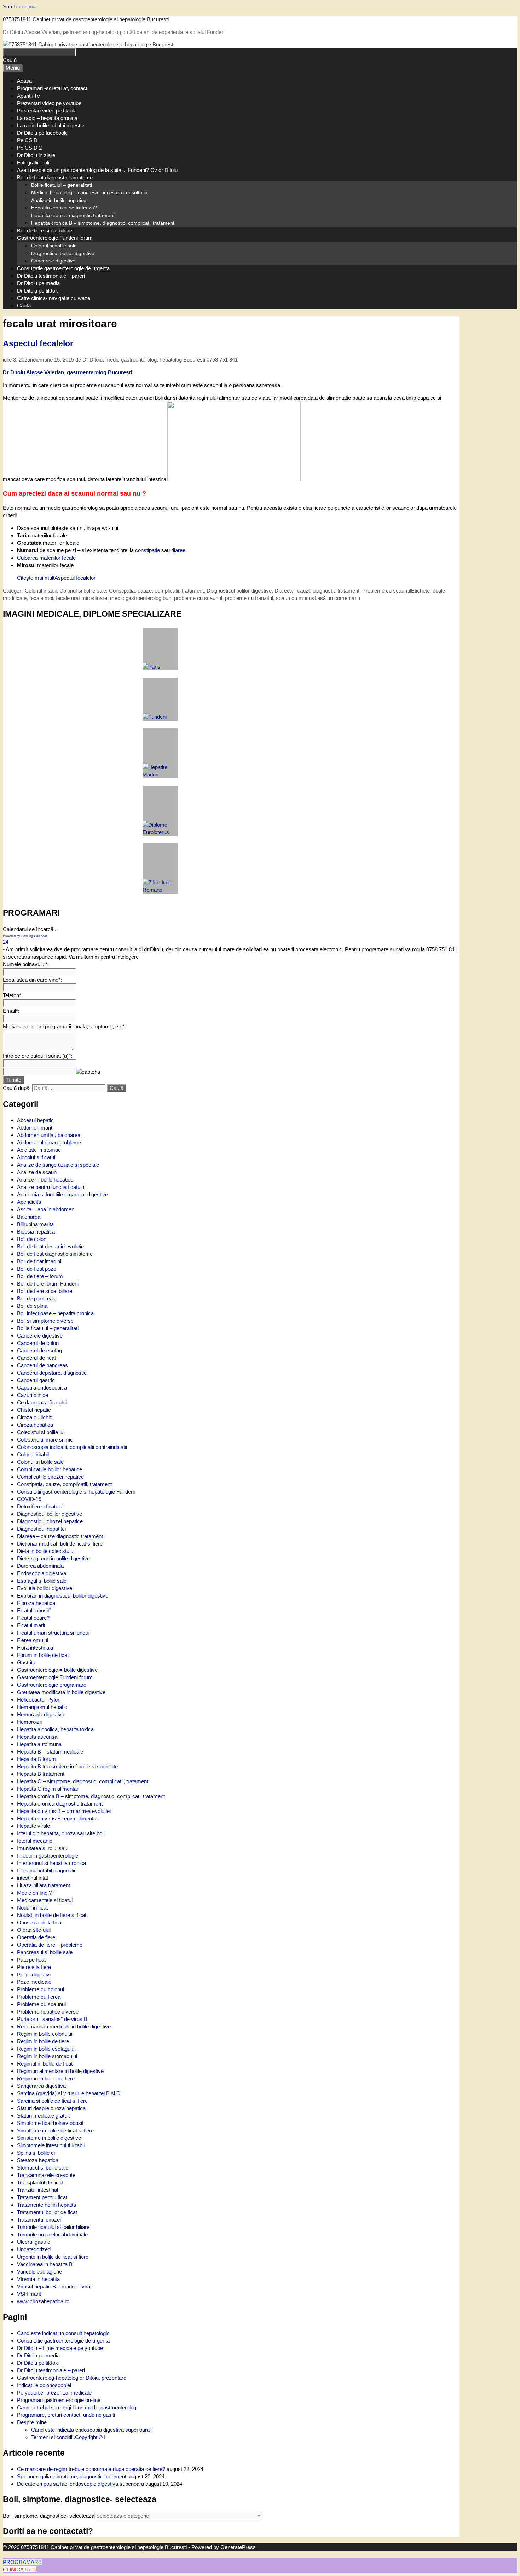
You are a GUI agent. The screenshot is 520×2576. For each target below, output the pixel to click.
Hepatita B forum (36, 1759)
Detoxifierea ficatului (40, 1506)
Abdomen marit (35, 1128)
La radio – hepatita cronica (47, 118)
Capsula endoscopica (42, 1388)
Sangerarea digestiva (41, 2086)
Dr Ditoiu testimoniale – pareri (51, 276)
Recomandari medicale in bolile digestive (64, 2026)
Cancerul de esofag (39, 1350)
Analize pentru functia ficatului (51, 1187)
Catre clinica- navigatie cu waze (54, 298)
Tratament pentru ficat (42, 2197)
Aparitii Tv (28, 96)
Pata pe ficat (31, 1960)
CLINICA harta (20, 2569)
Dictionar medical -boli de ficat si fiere (60, 1544)
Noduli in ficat (32, 1908)
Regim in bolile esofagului (46, 2049)
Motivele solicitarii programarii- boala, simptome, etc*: (64, 1026)
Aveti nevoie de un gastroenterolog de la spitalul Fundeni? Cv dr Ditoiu (97, 170)
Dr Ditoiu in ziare (36, 155)
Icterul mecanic (35, 1841)
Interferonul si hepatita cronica (51, 1863)
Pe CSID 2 (29, 148)
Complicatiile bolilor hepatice (50, 1469)
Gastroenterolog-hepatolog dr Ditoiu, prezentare (72, 2378)
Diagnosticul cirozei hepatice (50, 1521)
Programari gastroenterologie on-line (59, 2400)
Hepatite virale (33, 1826)
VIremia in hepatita (38, 2279)
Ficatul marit (31, 1625)
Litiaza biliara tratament (44, 1885)
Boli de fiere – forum (40, 1276)
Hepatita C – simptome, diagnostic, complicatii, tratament (83, 1781)
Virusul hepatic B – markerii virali (55, 2286)
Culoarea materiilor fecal (45, 558)
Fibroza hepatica (36, 1603)
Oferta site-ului (34, 1930)
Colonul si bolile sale (54, 246)
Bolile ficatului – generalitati (62, 185)
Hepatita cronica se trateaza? (64, 208)
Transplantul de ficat (40, 2182)
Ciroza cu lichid (35, 1417)
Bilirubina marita (35, 1224)
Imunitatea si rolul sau (42, 1848)
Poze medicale (34, 1982)
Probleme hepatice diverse (48, 2012)
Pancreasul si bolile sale (45, 1952)
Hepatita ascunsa (37, 1737)
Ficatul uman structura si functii (53, 1633)
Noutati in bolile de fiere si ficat (52, 1915)
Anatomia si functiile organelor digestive (62, 1194)
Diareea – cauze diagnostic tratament (60, 1536)
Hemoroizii (29, 1722)
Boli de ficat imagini (39, 1261)
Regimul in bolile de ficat (45, 2064)
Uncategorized (34, 2249)
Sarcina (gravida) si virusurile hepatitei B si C (69, 2093)
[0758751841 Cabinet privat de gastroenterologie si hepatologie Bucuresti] (89, 44)
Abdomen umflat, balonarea (49, 1135)
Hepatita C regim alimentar (48, 1789)
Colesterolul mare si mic (45, 1440)
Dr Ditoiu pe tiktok (37, 291)
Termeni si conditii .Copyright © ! (68, 2437)
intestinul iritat (33, 1878)
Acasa (24, 81)
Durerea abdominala (40, 1566)
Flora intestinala (35, 1648)
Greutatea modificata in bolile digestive (61, 1692)
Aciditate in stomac (39, 1150)
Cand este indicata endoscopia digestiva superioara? (92, 2430)
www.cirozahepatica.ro (43, 2301)
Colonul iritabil (41, 591)
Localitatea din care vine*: (32, 980)
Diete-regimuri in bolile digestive (53, 1558)
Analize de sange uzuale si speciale (58, 1165)
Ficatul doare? (33, 1618)
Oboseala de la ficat (40, 1922)
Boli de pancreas (36, 1298)
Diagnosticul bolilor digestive (63, 253)
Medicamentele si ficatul (45, 1900)
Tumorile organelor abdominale (52, 2234)
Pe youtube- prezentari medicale (54, 2393)
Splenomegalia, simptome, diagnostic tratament (72, 2476)
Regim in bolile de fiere (43, 2041)
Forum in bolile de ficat (43, 1655)
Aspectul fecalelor (38, 344)
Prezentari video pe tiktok (46, 111)
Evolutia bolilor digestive (45, 1588)
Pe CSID (27, 140)
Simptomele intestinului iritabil (51, 2145)
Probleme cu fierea (39, 1997)
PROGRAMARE (22, 2562)
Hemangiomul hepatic (42, 1707)
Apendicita (29, 1202)
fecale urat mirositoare (82, 598)
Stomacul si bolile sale (43, 2168)
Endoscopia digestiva (42, 1573)
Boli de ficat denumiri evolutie (50, 1246)
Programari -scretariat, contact (52, 88)
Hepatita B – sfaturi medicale (50, 1752)
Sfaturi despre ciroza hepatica (51, 2108)
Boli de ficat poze (37, 1269)
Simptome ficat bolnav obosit (50, 2123)
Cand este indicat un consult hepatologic (63, 2333)
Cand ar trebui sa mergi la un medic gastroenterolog (77, 2407)
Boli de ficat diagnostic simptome (55, 177)
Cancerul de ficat (36, 1358)
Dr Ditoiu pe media (38, 283)
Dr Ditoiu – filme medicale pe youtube (60, 2348)
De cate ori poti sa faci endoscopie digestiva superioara (80, 2484)
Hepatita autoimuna (39, 1744)
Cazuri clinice (33, 1395)
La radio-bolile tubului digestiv (51, 125)
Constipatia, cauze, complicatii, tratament (64, 1484)
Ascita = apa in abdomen (46, 1209)
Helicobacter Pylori (39, 1700)
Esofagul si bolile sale (42, 1581)
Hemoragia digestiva (41, 1714)
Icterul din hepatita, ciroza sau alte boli (61, 1833)
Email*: (11, 1011)
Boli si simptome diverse (45, 1321)
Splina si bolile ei (36, 2153)
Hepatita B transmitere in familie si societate (67, 1766)
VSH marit (29, 2294)
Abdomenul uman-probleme (49, 1142)
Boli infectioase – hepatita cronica (55, 1313)
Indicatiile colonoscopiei (44, 2385)
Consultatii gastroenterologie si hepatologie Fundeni (76, 1492)
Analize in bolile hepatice (59, 200)
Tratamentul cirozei (39, 2220)
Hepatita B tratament (41, 1774)
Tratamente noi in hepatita (47, 2205)
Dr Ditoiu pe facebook (42, 133)
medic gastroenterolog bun (141, 598)
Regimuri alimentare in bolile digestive (60, 2071)
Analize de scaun (37, 1172)
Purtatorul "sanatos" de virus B (52, 2019)
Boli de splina (32, 1306)
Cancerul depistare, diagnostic (52, 1373)
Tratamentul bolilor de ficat (47, 2212)
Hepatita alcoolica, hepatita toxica (55, 1729)
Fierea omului (33, 1640)
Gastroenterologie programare (52, 1685)
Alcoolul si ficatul (36, 1157)
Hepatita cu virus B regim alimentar (57, 1818)
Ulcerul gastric (34, 2242)
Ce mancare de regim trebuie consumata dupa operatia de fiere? (91, 2469)
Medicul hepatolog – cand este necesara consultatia (89, 192)
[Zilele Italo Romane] (160, 868)
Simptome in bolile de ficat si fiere (55, 2130)
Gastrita (26, 1662)
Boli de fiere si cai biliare (45, 230)
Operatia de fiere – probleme (50, 1945)
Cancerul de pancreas (42, 1365)
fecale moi (41, 598)
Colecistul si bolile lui (41, 1432)
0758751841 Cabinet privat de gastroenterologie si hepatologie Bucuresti (86, 19)
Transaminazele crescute (46, 2175)
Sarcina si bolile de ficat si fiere (52, 2101)
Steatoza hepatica (38, 2160)
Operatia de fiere (36, 1937)
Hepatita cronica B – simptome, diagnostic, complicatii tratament (103, 223)
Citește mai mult (56, 578)
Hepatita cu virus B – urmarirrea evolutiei (64, 1811)
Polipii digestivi (34, 1974)
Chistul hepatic (34, 1410)
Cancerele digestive (53, 261)
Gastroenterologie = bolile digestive (57, 1670)
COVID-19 (29, 1499)
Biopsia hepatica (36, 1232)
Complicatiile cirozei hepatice (50, 1477)
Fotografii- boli (33, 163)
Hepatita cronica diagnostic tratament (73, 215)
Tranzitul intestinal (37, 2190)
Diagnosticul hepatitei (41, 1529)
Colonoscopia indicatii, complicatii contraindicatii (72, 1447)
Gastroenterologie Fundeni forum (55, 238)
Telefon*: (13, 995)
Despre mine (32, 2422)
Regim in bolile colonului (45, 2034)
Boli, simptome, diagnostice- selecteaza (49, 2516)
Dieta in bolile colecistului (46, 1551)
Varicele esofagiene (39, 2272)
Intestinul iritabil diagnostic (47, 1870)
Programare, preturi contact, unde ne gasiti (66, 2415)
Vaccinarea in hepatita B (45, 2264)
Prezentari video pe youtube (49, 103)
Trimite (13, 1080)
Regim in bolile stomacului (47, 2056)
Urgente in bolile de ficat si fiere (53, 2257)
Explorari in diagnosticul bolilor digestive (63, 1596)
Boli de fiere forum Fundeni (48, 1284)
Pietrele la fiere (34, 1967)
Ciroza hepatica (35, 1425)
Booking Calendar (34, 936)
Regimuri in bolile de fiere (46, 2078)
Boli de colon (32, 1239)
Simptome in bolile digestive (49, 2138)
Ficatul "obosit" (34, 1610)
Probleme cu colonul (41, 1989)
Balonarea (29, 1217)
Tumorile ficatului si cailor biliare (53, 2227)
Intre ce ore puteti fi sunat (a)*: (37, 1056)
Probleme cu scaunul (41, 2004)
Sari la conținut (20, 7)
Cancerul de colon (38, 1343)
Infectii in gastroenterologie (48, 1856)
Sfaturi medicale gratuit (43, 2116)
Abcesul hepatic (35, 1120)
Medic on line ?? (36, 1893)
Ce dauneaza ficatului (42, 1402)
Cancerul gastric (36, 1380)
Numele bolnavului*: (26, 964)
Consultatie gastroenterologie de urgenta (63, 268)
